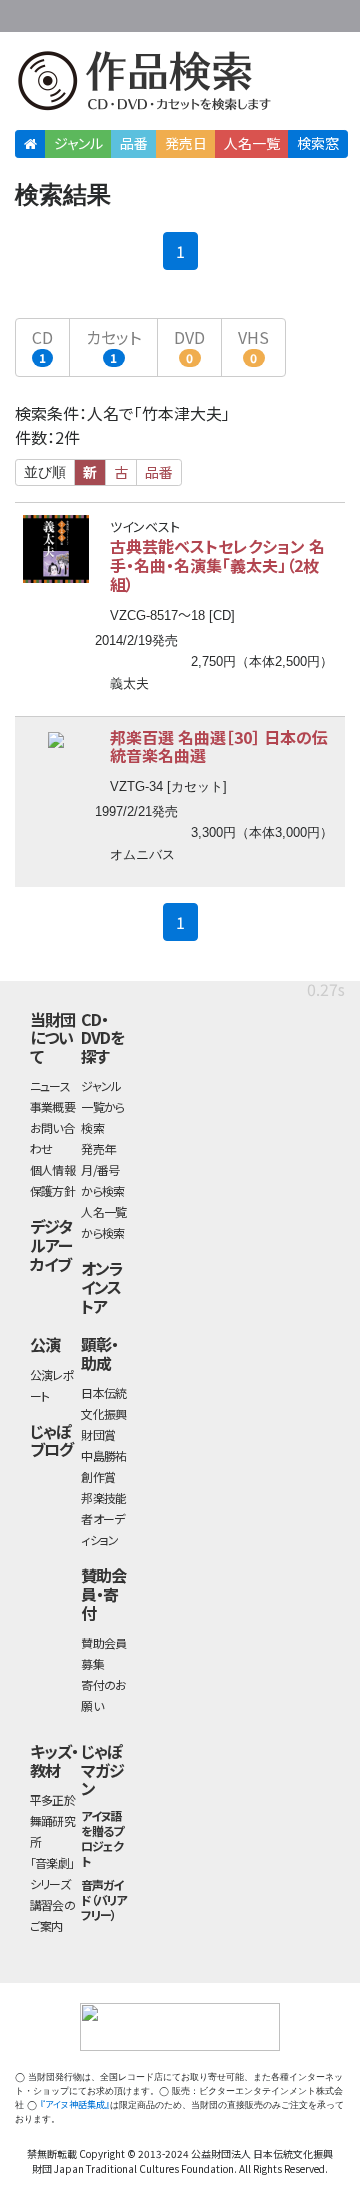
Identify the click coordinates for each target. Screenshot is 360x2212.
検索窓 (318, 143)
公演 (45, 1344)
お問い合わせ (300, 12)
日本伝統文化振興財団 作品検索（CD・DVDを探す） (180, 84)
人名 (252, 143)
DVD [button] (189, 345)
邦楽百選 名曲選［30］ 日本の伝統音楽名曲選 (219, 746)
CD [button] (42, 345)
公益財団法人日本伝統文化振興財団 (27, 14)
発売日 (186, 143)
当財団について (52, 1037)
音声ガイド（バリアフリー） (103, 1899)
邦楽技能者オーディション (103, 1518)
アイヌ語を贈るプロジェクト (102, 1838)
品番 (134, 143)
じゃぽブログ (51, 1440)
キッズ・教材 (54, 1760)
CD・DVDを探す (102, 1037)
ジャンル (78, 143)
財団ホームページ (157, 12)
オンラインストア (102, 1286)
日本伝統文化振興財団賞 (103, 1413)
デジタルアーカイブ (51, 1244)
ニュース (50, 1085)
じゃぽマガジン (102, 1769)
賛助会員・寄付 (103, 1593)
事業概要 (220, 12)
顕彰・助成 (99, 1353)
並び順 (45, 472)
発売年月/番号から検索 (102, 1169)
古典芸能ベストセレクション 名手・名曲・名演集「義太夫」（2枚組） (217, 564)
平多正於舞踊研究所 (52, 1820)
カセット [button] (113, 345)
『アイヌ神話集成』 (75, 2104)
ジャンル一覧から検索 (102, 1106)
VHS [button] (253, 345)
